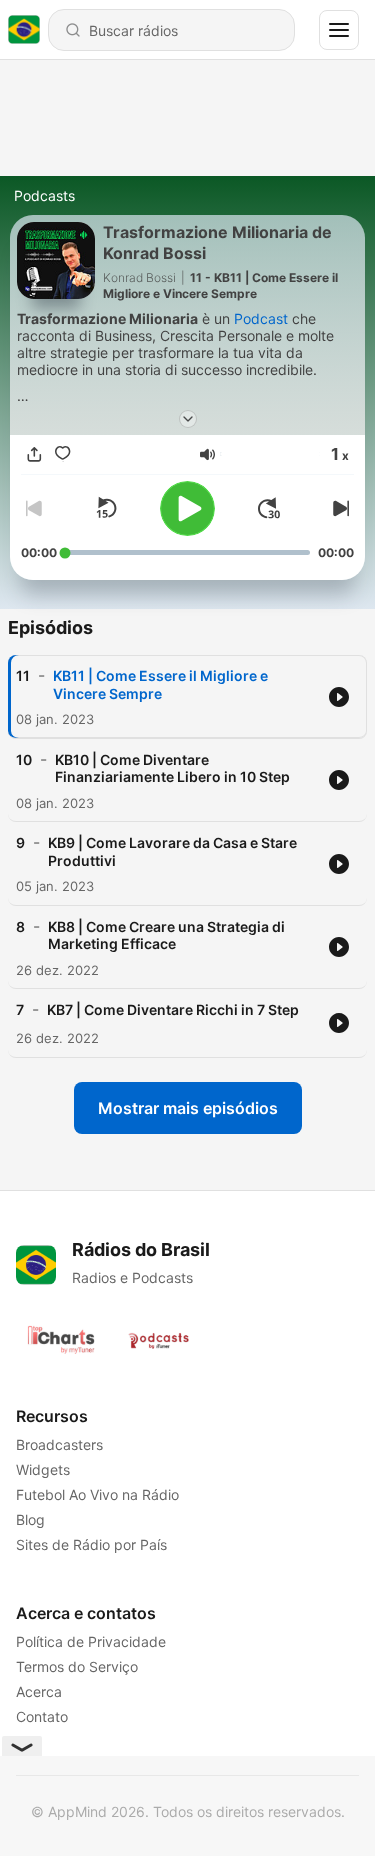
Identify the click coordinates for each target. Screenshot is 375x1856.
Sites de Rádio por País (91, 1544)
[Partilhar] (35, 454)
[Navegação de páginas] (339, 30)
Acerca (39, 1691)
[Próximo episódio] (338, 508)
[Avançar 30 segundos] (269, 508)
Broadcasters (59, 1444)
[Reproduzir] (187, 508)
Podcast (261, 318)
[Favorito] (63, 454)
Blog (30, 1519)
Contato (42, 1716)
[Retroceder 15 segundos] (106, 508)
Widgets (43, 1469)
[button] (207, 454)
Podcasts (44, 195)
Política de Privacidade (91, 1641)
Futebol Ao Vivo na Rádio (97, 1494)
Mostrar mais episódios (188, 1108)
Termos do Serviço (77, 1666)
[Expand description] (188, 419)
